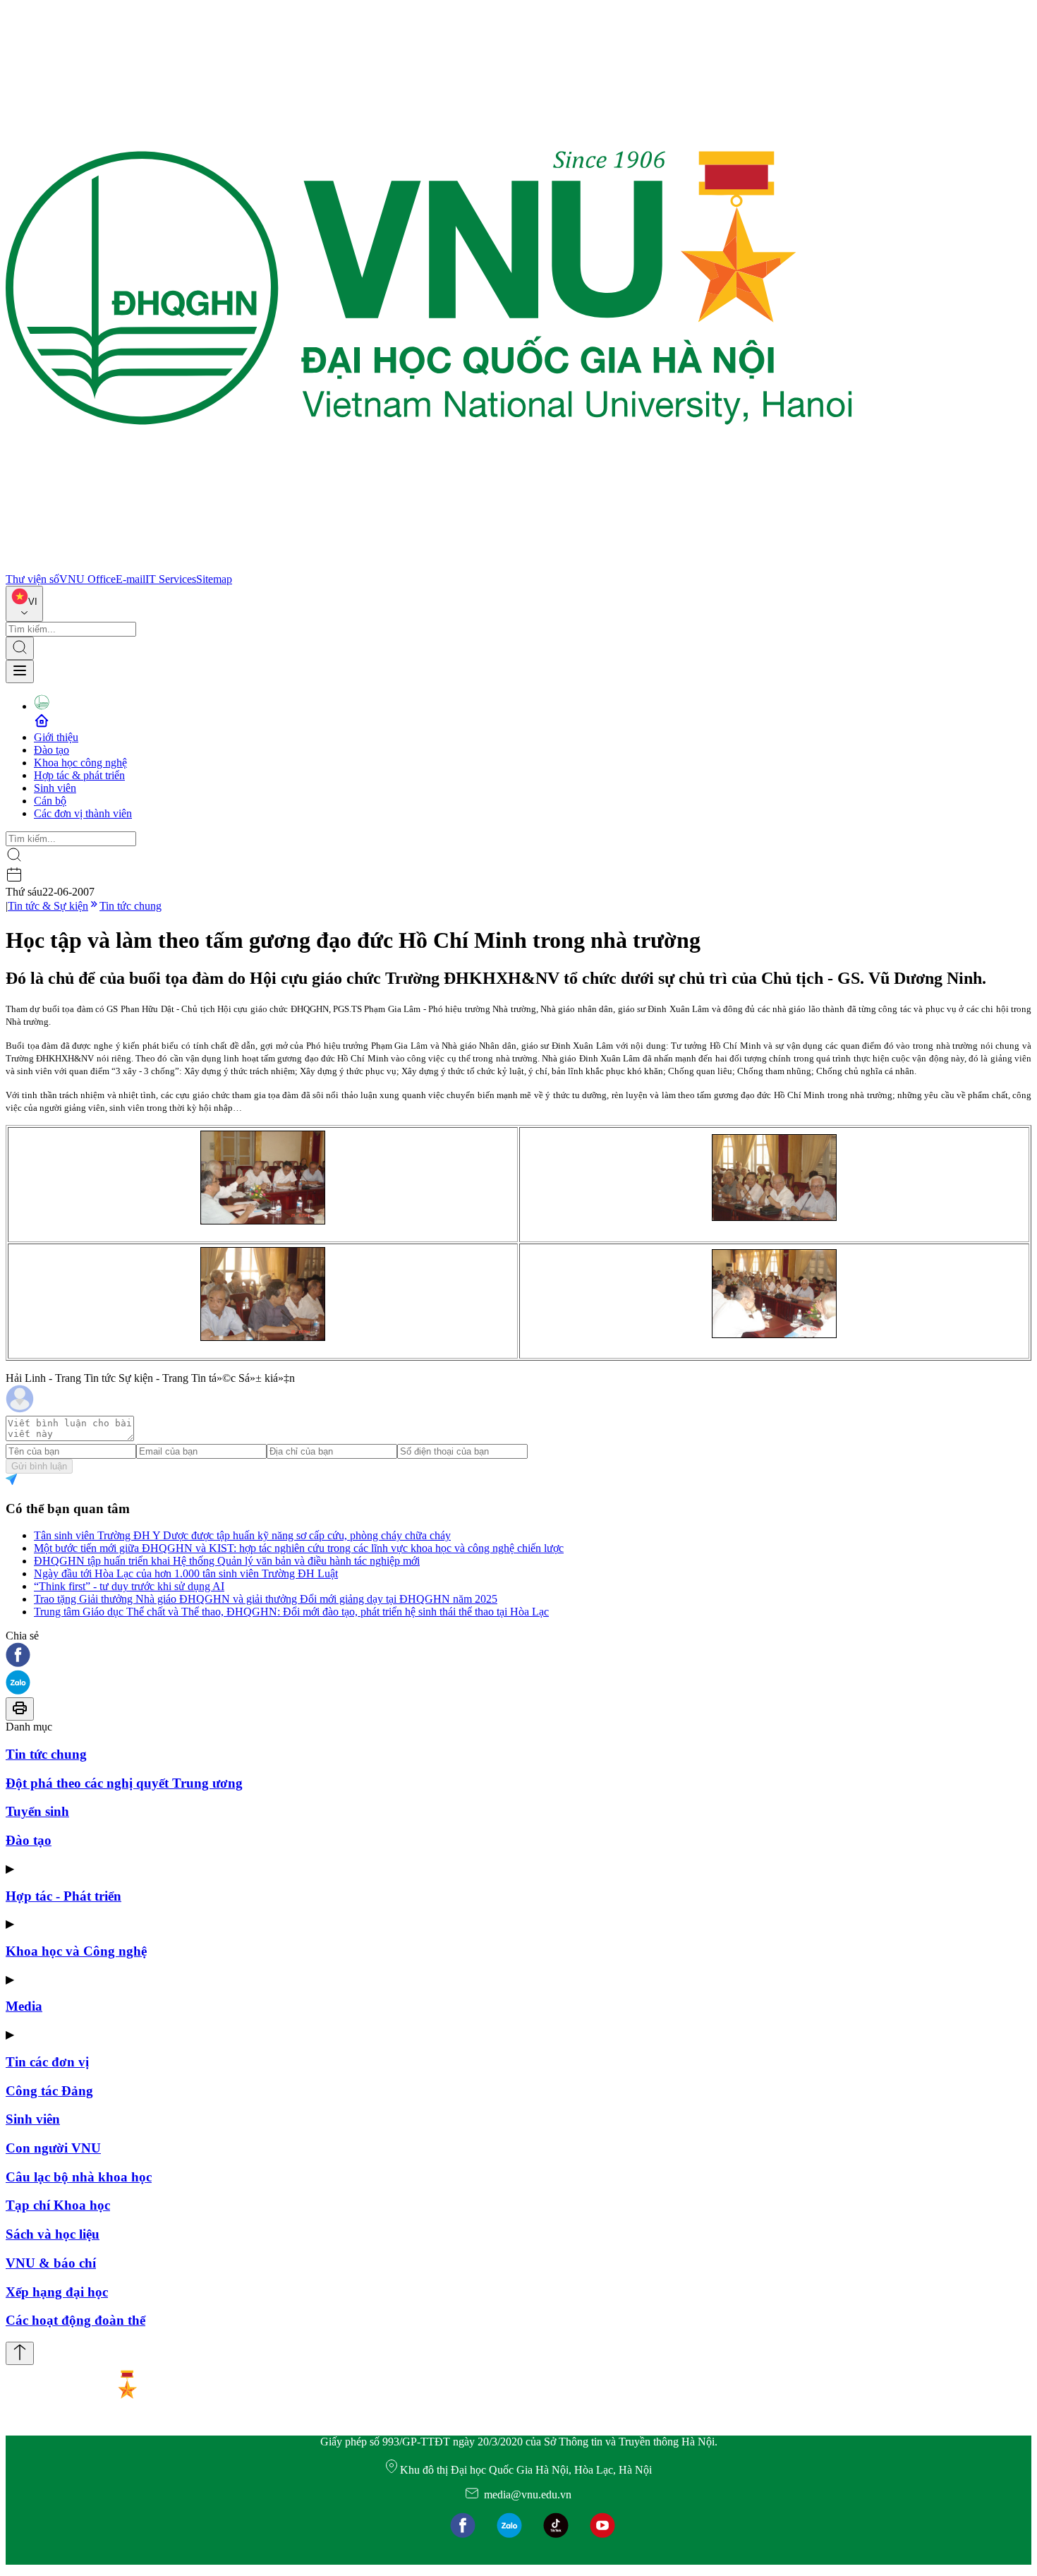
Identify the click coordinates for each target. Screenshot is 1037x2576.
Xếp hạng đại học (57, 2292)
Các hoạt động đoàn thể (75, 2320)
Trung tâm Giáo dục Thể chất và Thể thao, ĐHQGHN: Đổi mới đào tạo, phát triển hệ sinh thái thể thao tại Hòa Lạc (291, 1612)
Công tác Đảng (49, 2091)
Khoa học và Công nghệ (76, 1951)
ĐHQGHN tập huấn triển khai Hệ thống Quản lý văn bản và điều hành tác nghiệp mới (227, 1561)
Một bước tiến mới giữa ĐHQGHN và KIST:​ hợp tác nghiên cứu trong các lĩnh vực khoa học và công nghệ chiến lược (299, 1548)
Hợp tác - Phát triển (63, 1896)
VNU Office (87, 579)
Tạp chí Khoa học (58, 2205)
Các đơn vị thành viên (83, 813)
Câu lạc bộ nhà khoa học (79, 2177)
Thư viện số (32, 579)
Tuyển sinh (37, 1811)
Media (24, 2006)
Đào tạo (51, 750)
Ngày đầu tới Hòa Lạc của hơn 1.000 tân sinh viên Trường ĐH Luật (186, 1573)
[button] (518, 1656)
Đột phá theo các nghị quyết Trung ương (124, 1783)
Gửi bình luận (39, 1466)
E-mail (131, 579)
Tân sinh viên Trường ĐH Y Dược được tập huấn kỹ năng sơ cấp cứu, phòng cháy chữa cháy (242, 1535)
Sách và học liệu (53, 2234)
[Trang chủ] (429, 566)
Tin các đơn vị (47, 2062)
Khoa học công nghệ (80, 763)
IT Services (171, 579)
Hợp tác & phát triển (79, 775)
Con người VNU (53, 2148)
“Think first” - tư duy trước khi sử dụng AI (129, 1586)
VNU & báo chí (51, 2263)
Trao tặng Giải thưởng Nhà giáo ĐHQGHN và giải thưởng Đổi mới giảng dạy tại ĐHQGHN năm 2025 (266, 1599)
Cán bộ (50, 801)
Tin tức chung (131, 906)
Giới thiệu (56, 737)
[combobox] (24, 604)
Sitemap (214, 579)
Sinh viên (55, 788)
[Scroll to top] (20, 2353)
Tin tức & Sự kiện (48, 906)
